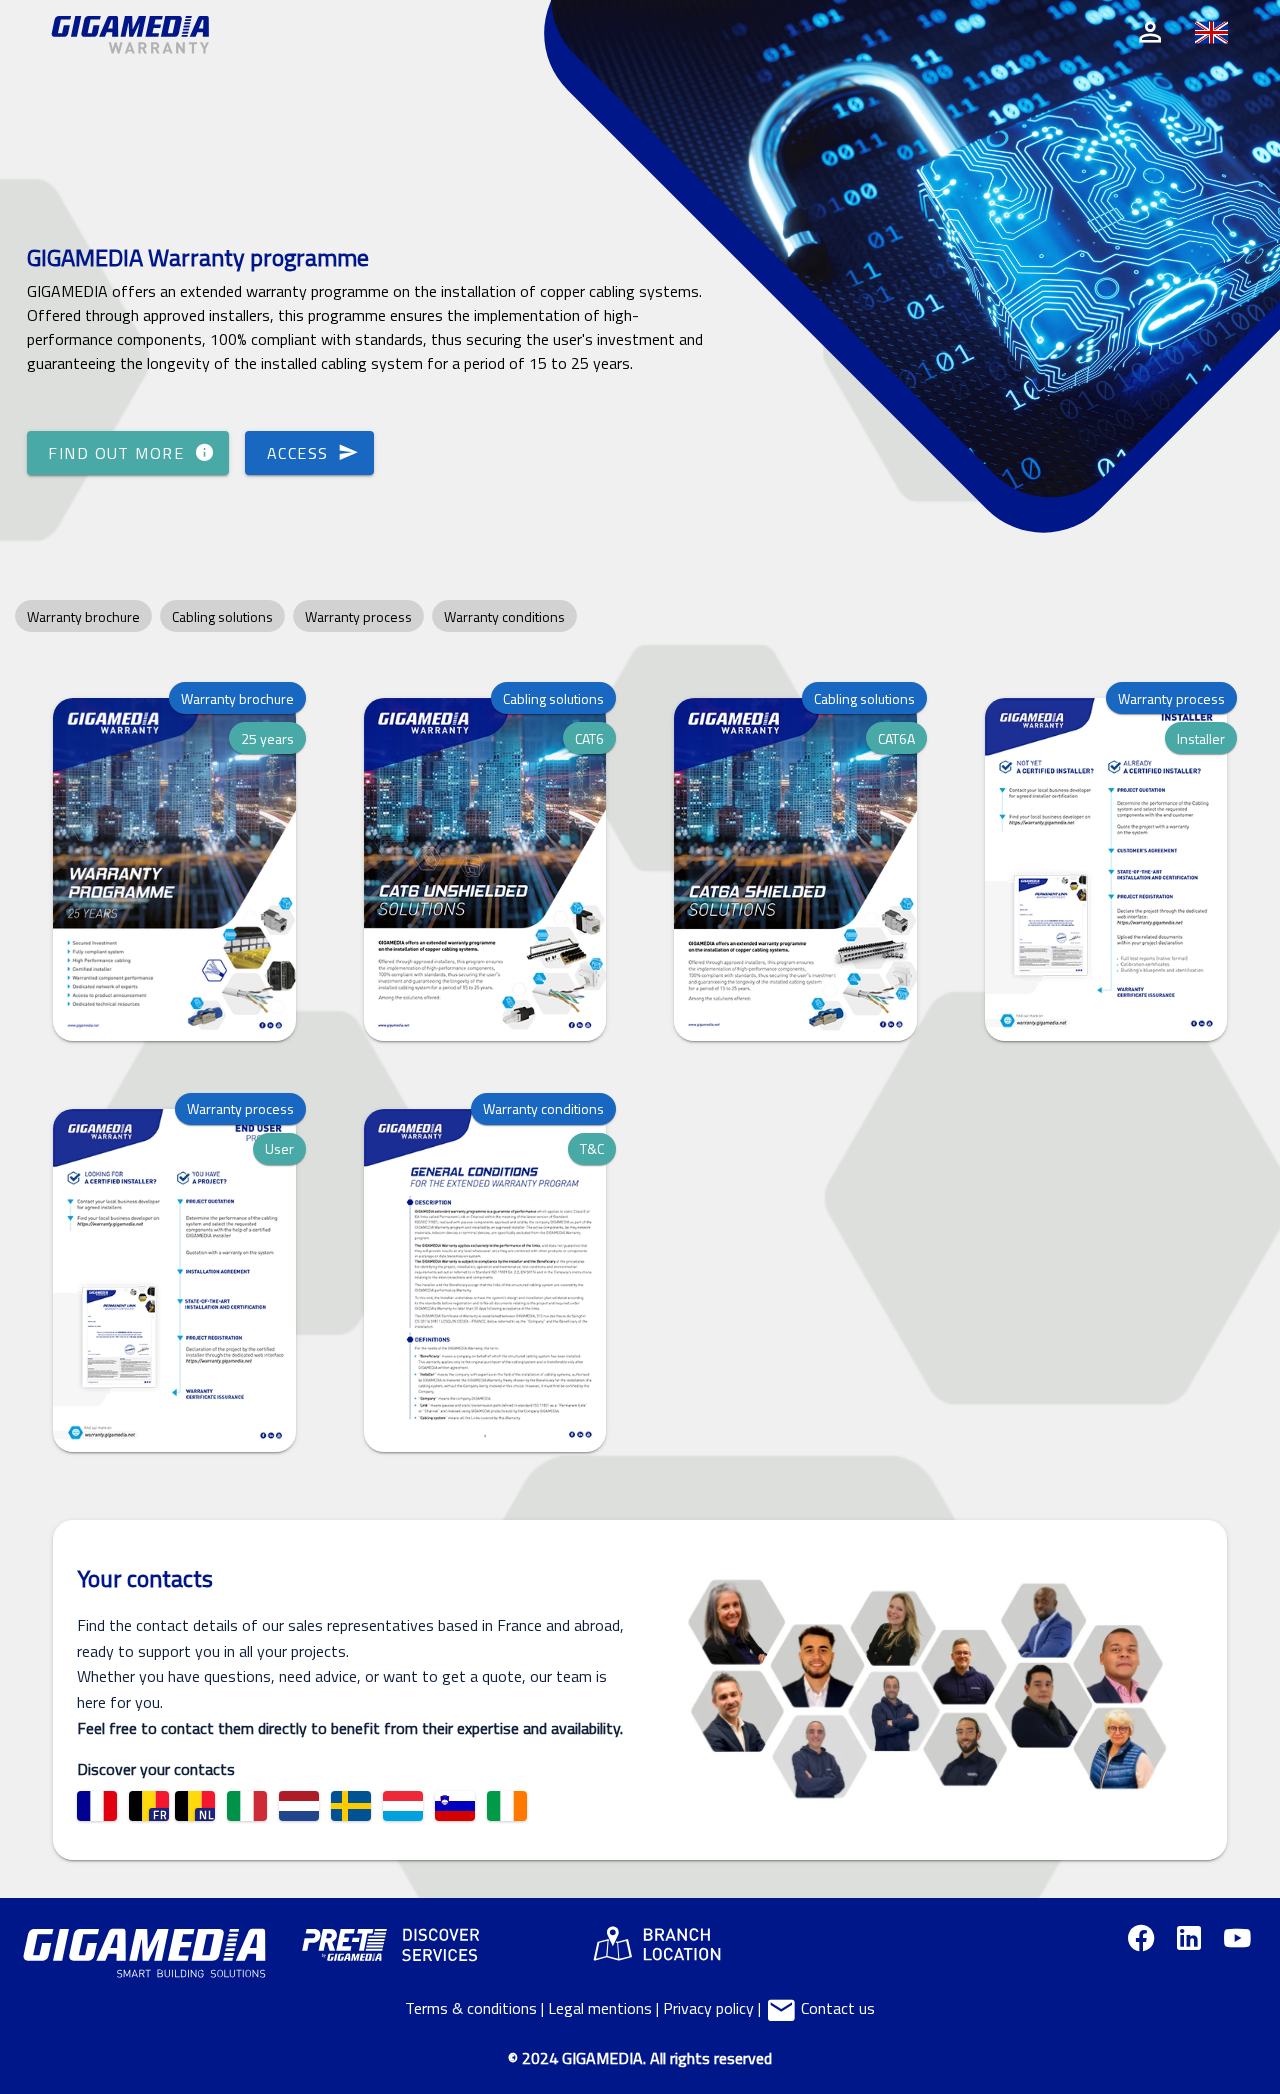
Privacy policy (708, 2008)
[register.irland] (507, 1806)
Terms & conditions (471, 2008)
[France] (97, 1806)
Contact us (836, 2008)
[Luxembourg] (403, 1806)
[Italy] (247, 1806)
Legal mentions (600, 2008)
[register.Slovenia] (455, 1806)
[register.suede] (351, 1806)
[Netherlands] (299, 1806)
